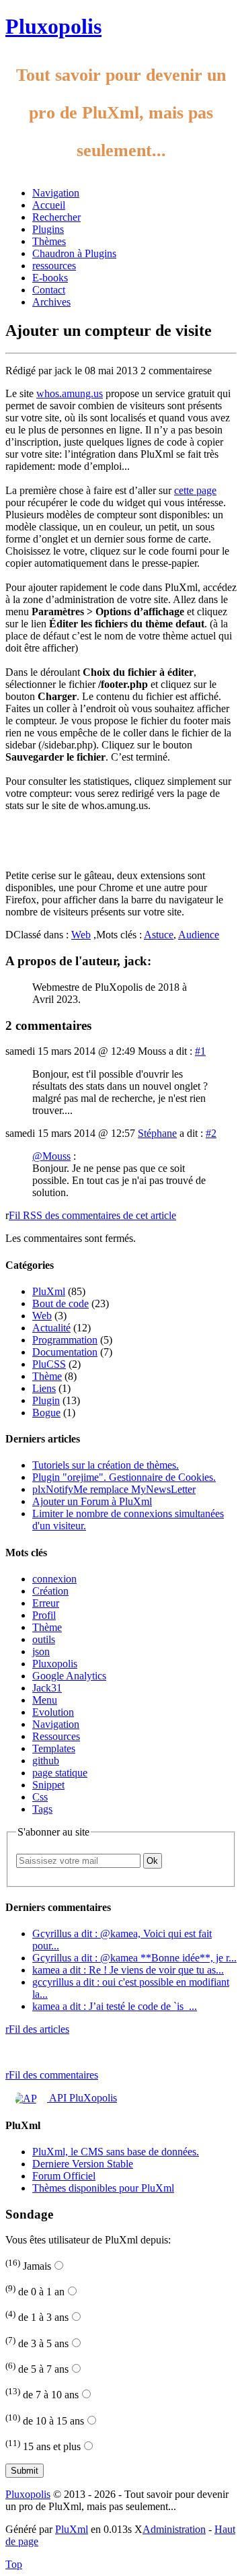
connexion (54, 1579)
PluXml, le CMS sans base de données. (116, 2152)
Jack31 (47, 1688)
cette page (195, 490)
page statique (60, 1773)
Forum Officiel (64, 2176)
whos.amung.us (70, 393)
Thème (47, 1376)
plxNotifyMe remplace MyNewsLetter (114, 1489)
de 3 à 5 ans (37, 2343)
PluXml (49, 1291)
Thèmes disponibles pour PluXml (103, 2188)
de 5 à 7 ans (37, 2369)
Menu (45, 1700)
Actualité (51, 1328)
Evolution (53, 1712)
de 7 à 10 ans (42, 2395)
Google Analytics (69, 1676)
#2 (211, 1133)
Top (14, 2564)
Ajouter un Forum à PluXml (92, 1501)
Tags (42, 1809)
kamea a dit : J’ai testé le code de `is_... (115, 2006)
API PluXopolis (82, 2098)
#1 (200, 1051)
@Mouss (51, 1156)
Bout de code (61, 1303)
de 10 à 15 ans (45, 2421)
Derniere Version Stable (83, 2164)
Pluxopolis (53, 26)
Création (50, 1591)
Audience (199, 935)
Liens (44, 1388)
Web (81, 935)
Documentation (65, 1352)
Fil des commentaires (52, 2075)
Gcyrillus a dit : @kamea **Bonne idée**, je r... (134, 1958)
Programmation (65, 1340)
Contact (49, 290)
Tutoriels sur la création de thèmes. (106, 1465)
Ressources (56, 1736)
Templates (54, 1748)
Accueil (49, 205)
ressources (54, 266)
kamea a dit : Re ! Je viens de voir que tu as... (128, 1970)
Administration (174, 2529)
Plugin (46, 1400)
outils (44, 1639)
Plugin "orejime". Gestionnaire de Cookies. (124, 1477)
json (41, 1651)
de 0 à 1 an (35, 2292)
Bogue (46, 1413)
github (46, 1761)
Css (40, 1797)
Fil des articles (37, 2029)
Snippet (48, 1785)
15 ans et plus (43, 2446)
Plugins (48, 229)
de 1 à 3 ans (37, 2317)
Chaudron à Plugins (74, 253)
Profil (44, 1615)
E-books (50, 278)
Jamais (28, 2266)
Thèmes (49, 241)
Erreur (46, 1603)
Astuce (159, 935)
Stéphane (157, 1133)
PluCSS (49, 1364)
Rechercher (56, 217)
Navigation (56, 193)
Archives (51, 302)
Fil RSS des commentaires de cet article (92, 1215)
